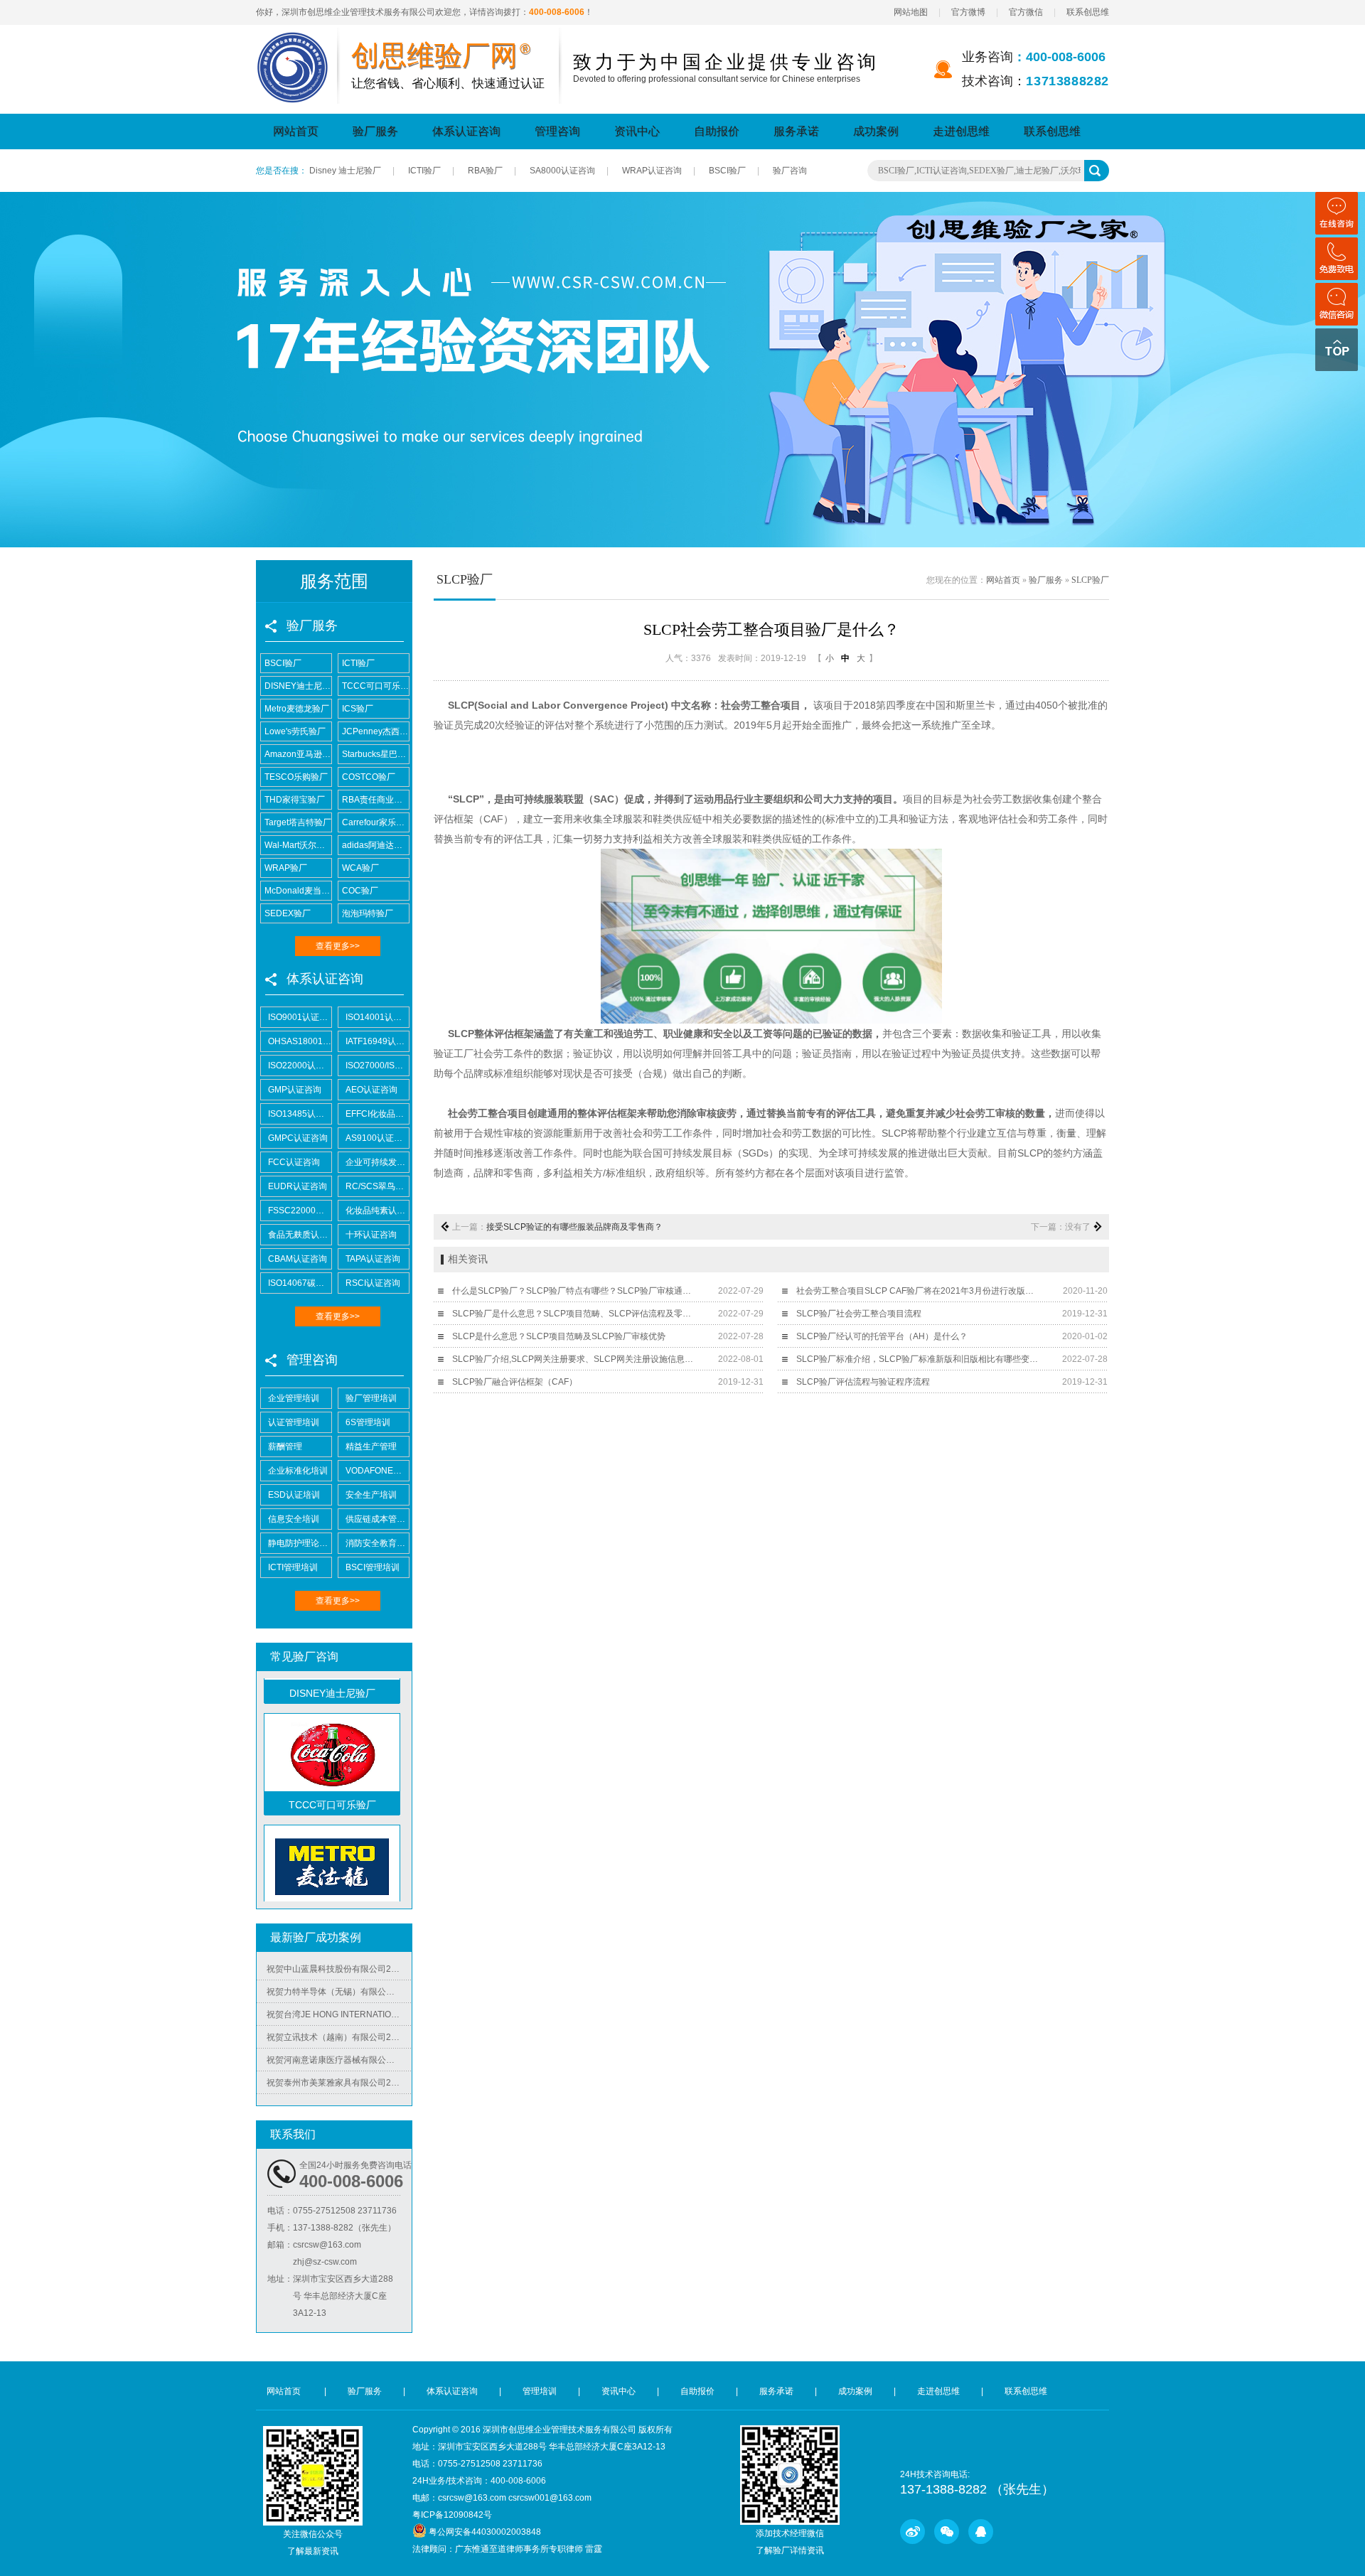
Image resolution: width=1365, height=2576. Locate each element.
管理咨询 (557, 131)
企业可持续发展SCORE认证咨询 (377, 1162)
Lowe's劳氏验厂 (295, 731)
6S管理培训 (368, 1422)
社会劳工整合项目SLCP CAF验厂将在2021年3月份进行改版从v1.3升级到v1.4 (919, 1291)
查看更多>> (338, 946)
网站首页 (296, 131)
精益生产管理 (371, 1447)
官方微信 (1026, 12)
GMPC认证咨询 (298, 1138)
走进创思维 (961, 131)
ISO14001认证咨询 (377, 1017)
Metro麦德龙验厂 (297, 709)
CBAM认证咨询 (298, 1259)
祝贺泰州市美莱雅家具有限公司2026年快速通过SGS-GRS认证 (339, 2057)
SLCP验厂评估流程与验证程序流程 (863, 1382)
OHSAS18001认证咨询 (300, 1041)
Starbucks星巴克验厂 (375, 754)
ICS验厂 (358, 709)
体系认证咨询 (466, 131)
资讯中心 (637, 131)
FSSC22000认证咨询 (300, 1211)
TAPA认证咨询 (373, 1259)
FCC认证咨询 (294, 1162)
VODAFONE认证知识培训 (377, 1471)
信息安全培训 (294, 1519)
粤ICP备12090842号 (452, 2515)
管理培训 (540, 2391)
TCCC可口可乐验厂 (375, 686)
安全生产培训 (371, 1495)
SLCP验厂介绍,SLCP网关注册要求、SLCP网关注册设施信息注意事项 (575, 1359)
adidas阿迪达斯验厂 (375, 845)
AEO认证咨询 (371, 1090)
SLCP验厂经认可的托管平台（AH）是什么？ (882, 1336)
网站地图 (911, 12)
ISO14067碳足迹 (300, 1283)
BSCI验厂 (727, 171)
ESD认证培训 (294, 1495)
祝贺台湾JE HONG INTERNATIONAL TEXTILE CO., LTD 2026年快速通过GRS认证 (339, 1989)
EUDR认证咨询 (298, 1186)
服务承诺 (796, 131)
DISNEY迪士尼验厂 (298, 686)
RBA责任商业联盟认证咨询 (375, 800)
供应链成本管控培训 (377, 1519)
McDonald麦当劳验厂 (298, 891)
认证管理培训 (294, 1422)
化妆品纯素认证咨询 (377, 1211)
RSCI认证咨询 (373, 1283)
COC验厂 (360, 891)
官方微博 (968, 12)
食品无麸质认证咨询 (300, 1235)
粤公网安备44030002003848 (485, 2532)
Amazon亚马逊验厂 (298, 754)
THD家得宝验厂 (295, 800)
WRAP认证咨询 (652, 171)
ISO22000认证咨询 (300, 1066)
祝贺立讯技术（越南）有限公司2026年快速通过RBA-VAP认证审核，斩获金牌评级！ (339, 2012)
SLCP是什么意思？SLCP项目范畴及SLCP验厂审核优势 (559, 1336)
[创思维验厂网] (293, 41)
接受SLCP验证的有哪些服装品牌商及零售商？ (574, 1227)
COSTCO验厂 (369, 777)
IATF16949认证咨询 (377, 1041)
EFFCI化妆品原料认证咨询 (377, 1114)
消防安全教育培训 (377, 1543)
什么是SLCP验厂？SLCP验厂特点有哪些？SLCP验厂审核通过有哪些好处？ (575, 1291)
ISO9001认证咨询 (300, 1017)
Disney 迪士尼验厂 (345, 171)
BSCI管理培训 (373, 1567)
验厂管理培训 (371, 1398)
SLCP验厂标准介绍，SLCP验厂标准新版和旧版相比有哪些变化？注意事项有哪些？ (919, 1359)
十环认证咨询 (371, 1235)
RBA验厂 (485, 171)
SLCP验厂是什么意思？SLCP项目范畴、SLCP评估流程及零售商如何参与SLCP (575, 1314)
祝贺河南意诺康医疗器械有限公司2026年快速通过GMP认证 (339, 2034)
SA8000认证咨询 (562, 171)
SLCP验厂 (1090, 580)
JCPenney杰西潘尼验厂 (375, 731)
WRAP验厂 (286, 868)
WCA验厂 (360, 868)
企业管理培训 (294, 1398)
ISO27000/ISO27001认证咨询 (377, 1066)
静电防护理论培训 (300, 1543)
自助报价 (717, 131)
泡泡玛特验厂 (368, 913)
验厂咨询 (790, 171)
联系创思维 (1088, 12)
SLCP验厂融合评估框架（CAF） (515, 1382)
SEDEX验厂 (288, 913)
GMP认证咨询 (295, 1090)
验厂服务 (375, 131)
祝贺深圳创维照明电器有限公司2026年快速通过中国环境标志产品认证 (339, 2080)
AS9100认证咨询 (377, 1138)
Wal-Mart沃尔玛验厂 (298, 845)
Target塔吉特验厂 (298, 822)
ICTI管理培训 (293, 1567)
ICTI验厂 (424, 171)
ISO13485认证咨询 (300, 1114)
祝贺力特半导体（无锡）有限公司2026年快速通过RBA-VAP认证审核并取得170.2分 (339, 1966)
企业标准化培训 (298, 1471)
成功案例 (876, 131)
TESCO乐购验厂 (296, 777)
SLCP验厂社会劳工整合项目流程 (859, 1314)
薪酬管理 (285, 1447)
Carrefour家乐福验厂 (375, 822)
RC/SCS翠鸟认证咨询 (377, 1186)
